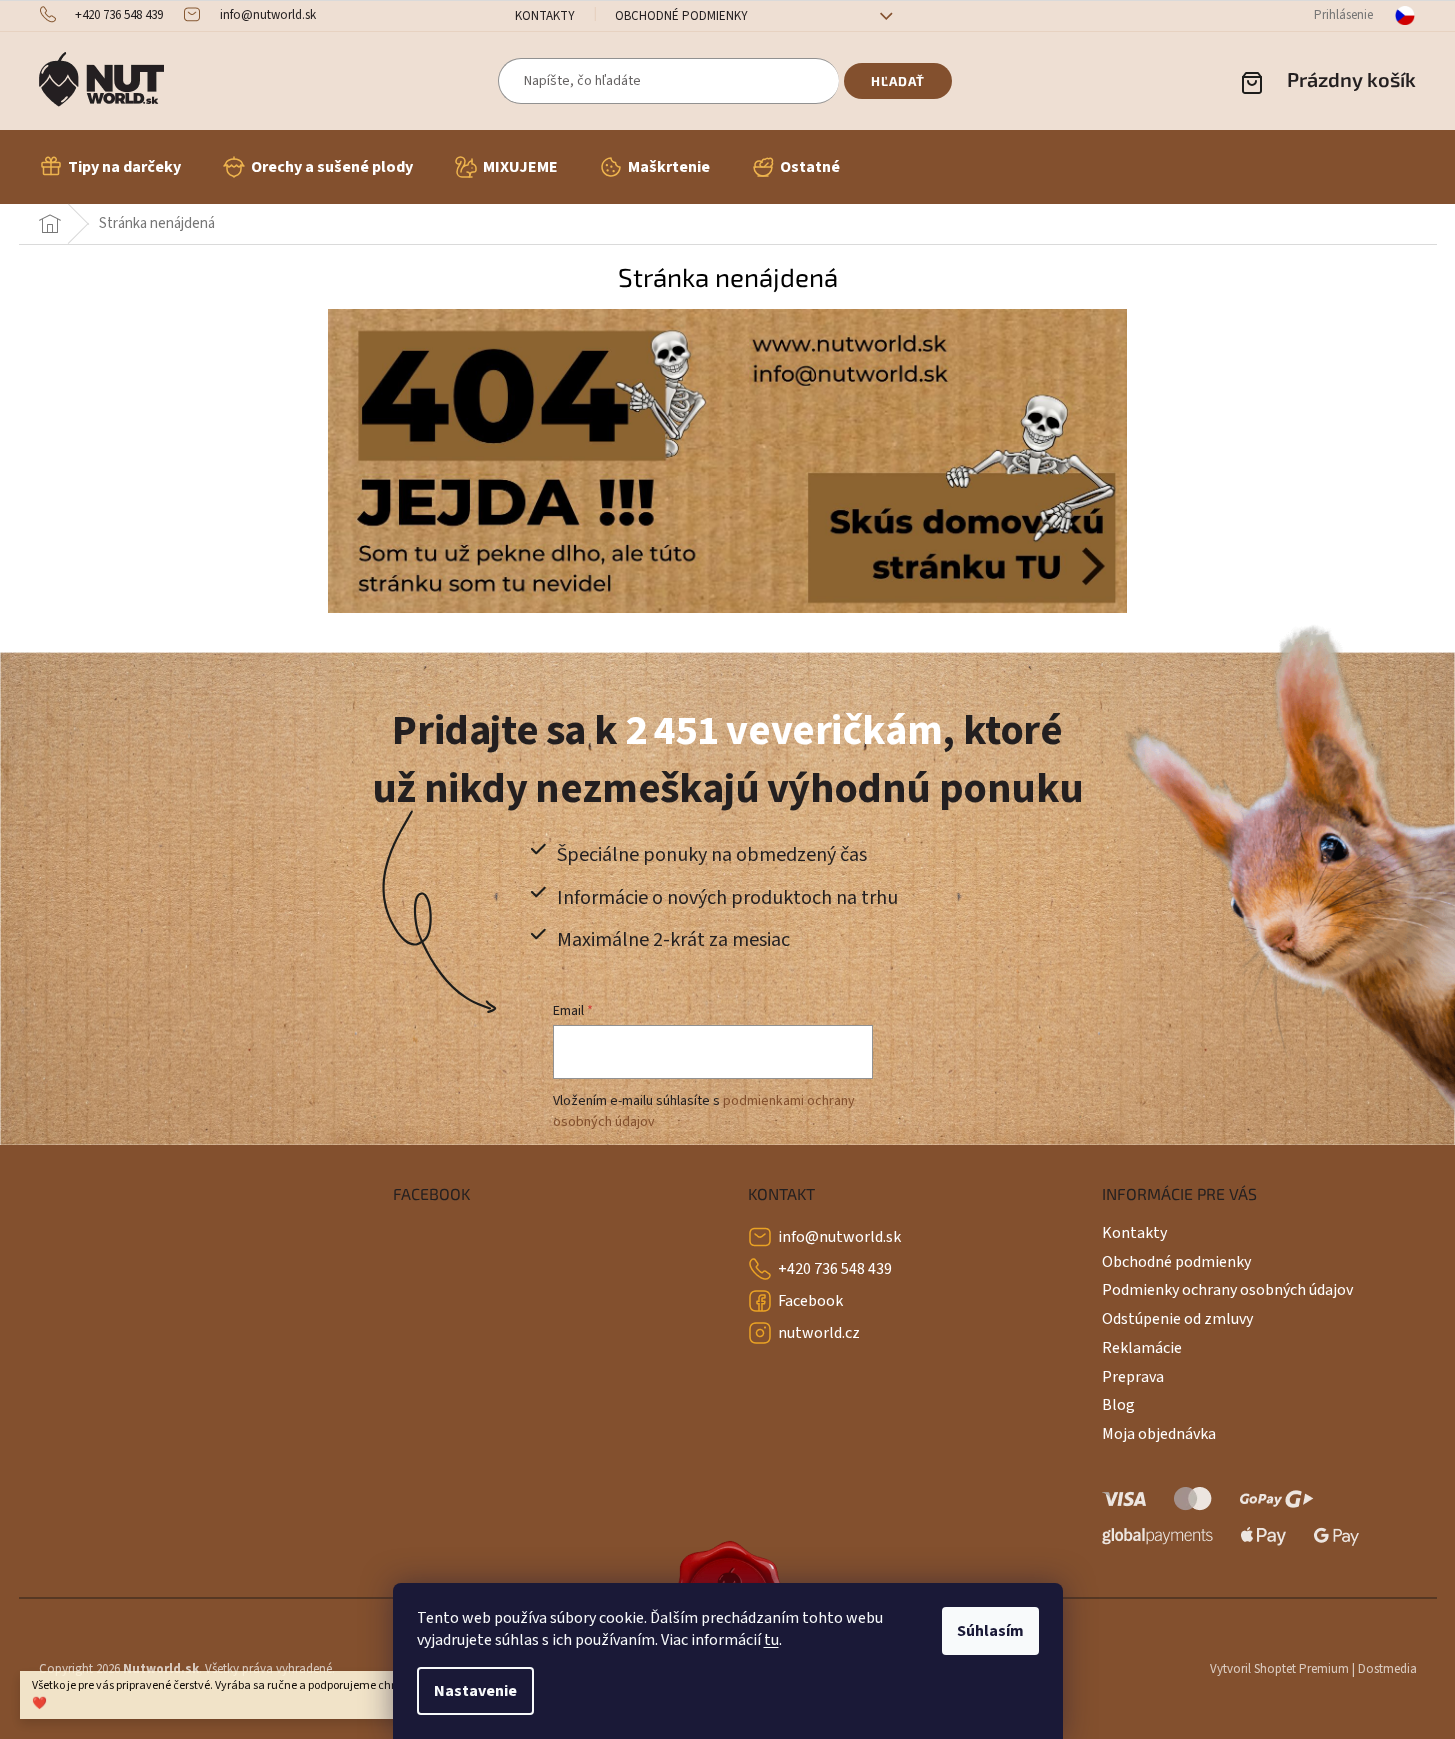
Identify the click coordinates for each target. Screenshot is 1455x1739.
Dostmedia (1387, 1669)
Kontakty (545, 16)
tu (771, 1640)
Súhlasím (990, 1631)
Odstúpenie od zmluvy (1177, 1319)
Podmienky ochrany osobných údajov (1227, 1290)
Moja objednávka (1159, 1434)
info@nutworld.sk (839, 1237)
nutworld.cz (819, 1333)
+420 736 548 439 (835, 1269)
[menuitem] (110, 167)
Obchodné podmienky (681, 16)
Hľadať (898, 81)
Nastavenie (475, 1691)
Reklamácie (1142, 1348)
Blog (1118, 1405)
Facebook (810, 1301)
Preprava (1133, 1377)
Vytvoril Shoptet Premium (1279, 1669)
